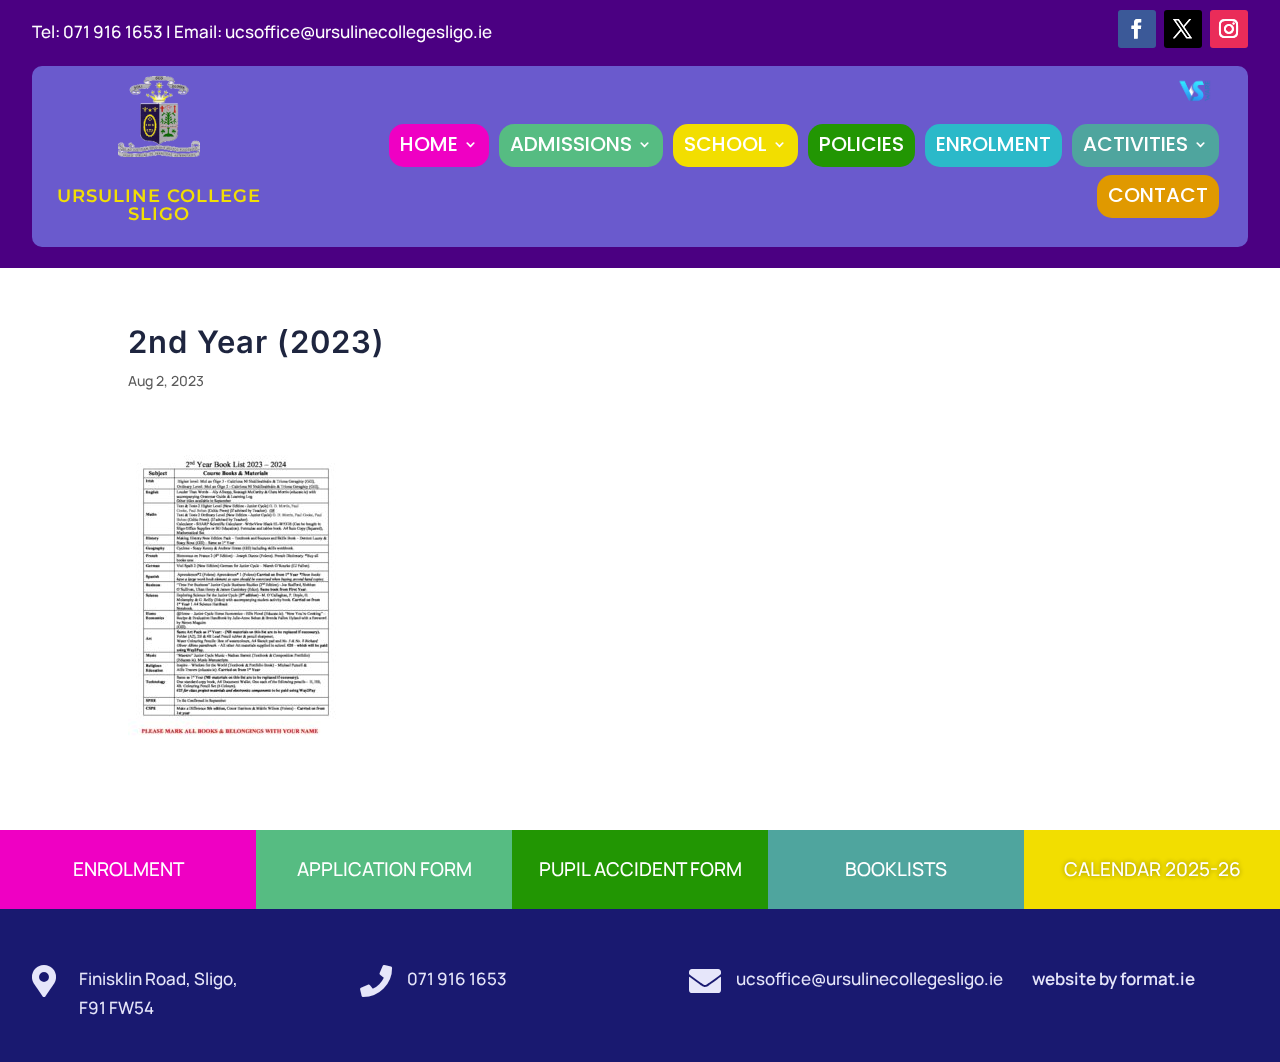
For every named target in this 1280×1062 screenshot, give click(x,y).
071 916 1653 (457, 978)
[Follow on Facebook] (1137, 29)
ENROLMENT (993, 144)
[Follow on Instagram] (1229, 29)
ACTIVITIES (1135, 144)
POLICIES (861, 144)
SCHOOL (725, 144)
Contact (1158, 195)
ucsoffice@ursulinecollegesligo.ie (358, 31)
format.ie (1156, 978)
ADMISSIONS (571, 144)
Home (429, 144)
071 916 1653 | (118, 31)
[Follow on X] (1183, 29)
